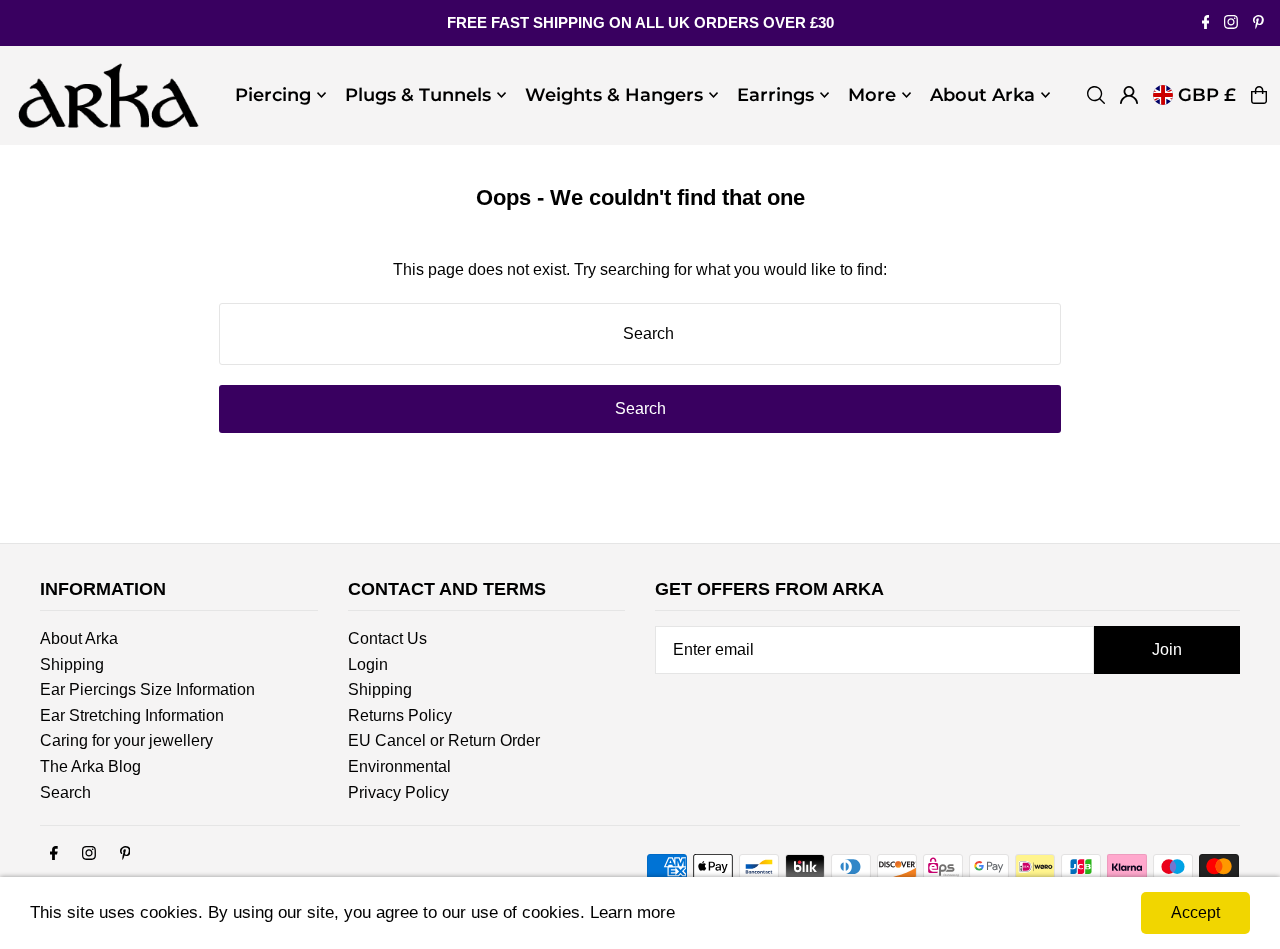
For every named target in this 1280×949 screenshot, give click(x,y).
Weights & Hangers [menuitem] (614, 95)
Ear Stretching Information (132, 715)
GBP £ (1207, 95)
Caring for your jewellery (126, 740)
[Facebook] (1206, 23)
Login (368, 664)
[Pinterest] (1258, 23)
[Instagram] (1231, 23)
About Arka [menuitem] (982, 95)
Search (65, 792)
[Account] (1129, 95)
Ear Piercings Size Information (147, 689)
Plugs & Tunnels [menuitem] (418, 95)
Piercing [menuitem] (273, 95)
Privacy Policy (398, 792)
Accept (1195, 912)
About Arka (79, 638)
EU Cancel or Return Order (444, 740)
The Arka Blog (90, 766)
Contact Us (387, 638)
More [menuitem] (872, 95)
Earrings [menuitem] (775, 95)
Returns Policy (400, 715)
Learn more (632, 912)
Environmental (399, 766)
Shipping (72, 664)
